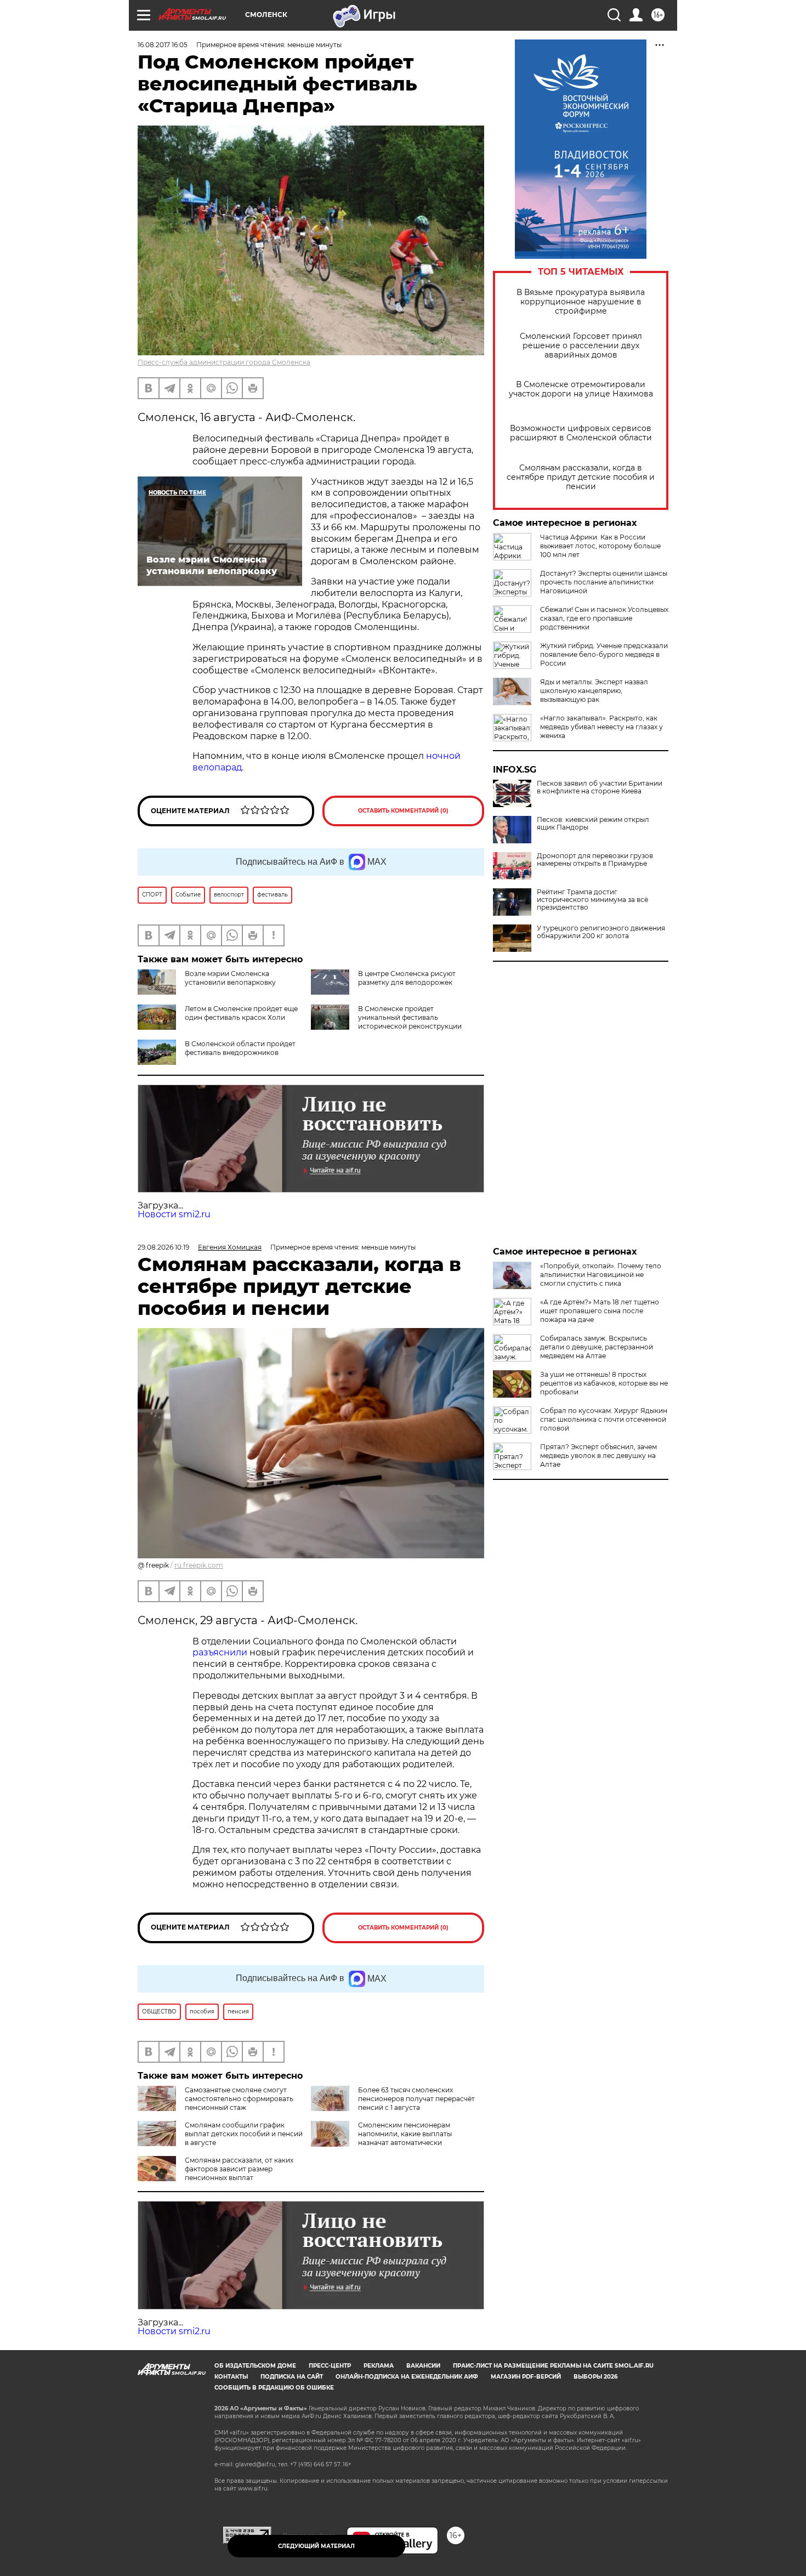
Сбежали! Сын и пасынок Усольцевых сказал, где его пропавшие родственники (604, 618)
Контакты (231, 2377)
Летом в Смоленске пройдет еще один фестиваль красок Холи (241, 1013)
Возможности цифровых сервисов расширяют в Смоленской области (581, 433)
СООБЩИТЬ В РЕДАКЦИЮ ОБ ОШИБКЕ (274, 2388)
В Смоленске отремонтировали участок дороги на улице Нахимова (581, 389)
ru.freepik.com (199, 1565)
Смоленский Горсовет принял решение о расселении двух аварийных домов (581, 346)
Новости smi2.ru (174, 1214)
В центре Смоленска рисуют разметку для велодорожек (407, 978)
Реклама (379, 2366)
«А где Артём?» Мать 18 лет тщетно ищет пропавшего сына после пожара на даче (600, 1311)
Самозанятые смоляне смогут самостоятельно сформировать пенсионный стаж (239, 2099)
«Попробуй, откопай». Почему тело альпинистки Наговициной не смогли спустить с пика (601, 1275)
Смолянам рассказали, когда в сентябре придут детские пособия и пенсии (581, 477)
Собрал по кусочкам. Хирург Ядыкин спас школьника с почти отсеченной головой (604, 1419)
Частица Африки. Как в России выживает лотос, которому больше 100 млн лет (600, 546)
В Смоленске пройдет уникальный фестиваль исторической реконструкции (410, 1017)
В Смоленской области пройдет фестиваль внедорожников (240, 1048)
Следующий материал (316, 2546)
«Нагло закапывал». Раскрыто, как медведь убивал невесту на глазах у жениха (601, 727)
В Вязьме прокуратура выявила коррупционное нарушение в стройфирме (581, 302)
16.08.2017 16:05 (163, 45)
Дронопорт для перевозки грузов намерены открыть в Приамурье (595, 860)
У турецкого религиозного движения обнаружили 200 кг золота (601, 932)
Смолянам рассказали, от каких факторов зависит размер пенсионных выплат (239, 2169)
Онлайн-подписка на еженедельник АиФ (407, 2377)
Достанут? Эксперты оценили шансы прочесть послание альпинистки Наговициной (604, 582)
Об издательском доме (255, 2366)
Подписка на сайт (292, 2377)
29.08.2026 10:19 (163, 1247)
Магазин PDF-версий (526, 2377)
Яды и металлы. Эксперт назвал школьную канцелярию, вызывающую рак (594, 691)
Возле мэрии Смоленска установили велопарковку (230, 978)
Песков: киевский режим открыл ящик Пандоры (593, 824)
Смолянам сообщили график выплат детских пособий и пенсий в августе (244, 2134)
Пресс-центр (330, 2366)
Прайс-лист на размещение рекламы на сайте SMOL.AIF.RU (553, 2366)
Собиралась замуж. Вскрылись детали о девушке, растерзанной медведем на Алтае (597, 1347)
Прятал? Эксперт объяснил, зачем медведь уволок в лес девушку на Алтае (598, 1456)
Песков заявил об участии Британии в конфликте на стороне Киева (600, 787)
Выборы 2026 (595, 2377)
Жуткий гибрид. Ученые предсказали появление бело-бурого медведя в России (604, 654)
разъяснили (221, 1652)
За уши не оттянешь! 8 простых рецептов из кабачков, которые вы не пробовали (604, 1383)
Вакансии (423, 2366)
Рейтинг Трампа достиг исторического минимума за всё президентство (592, 900)
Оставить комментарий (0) (403, 811)
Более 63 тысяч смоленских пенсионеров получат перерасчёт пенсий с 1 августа (416, 2099)
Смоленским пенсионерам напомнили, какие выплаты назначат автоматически (405, 2134)
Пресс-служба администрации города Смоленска (224, 362)
